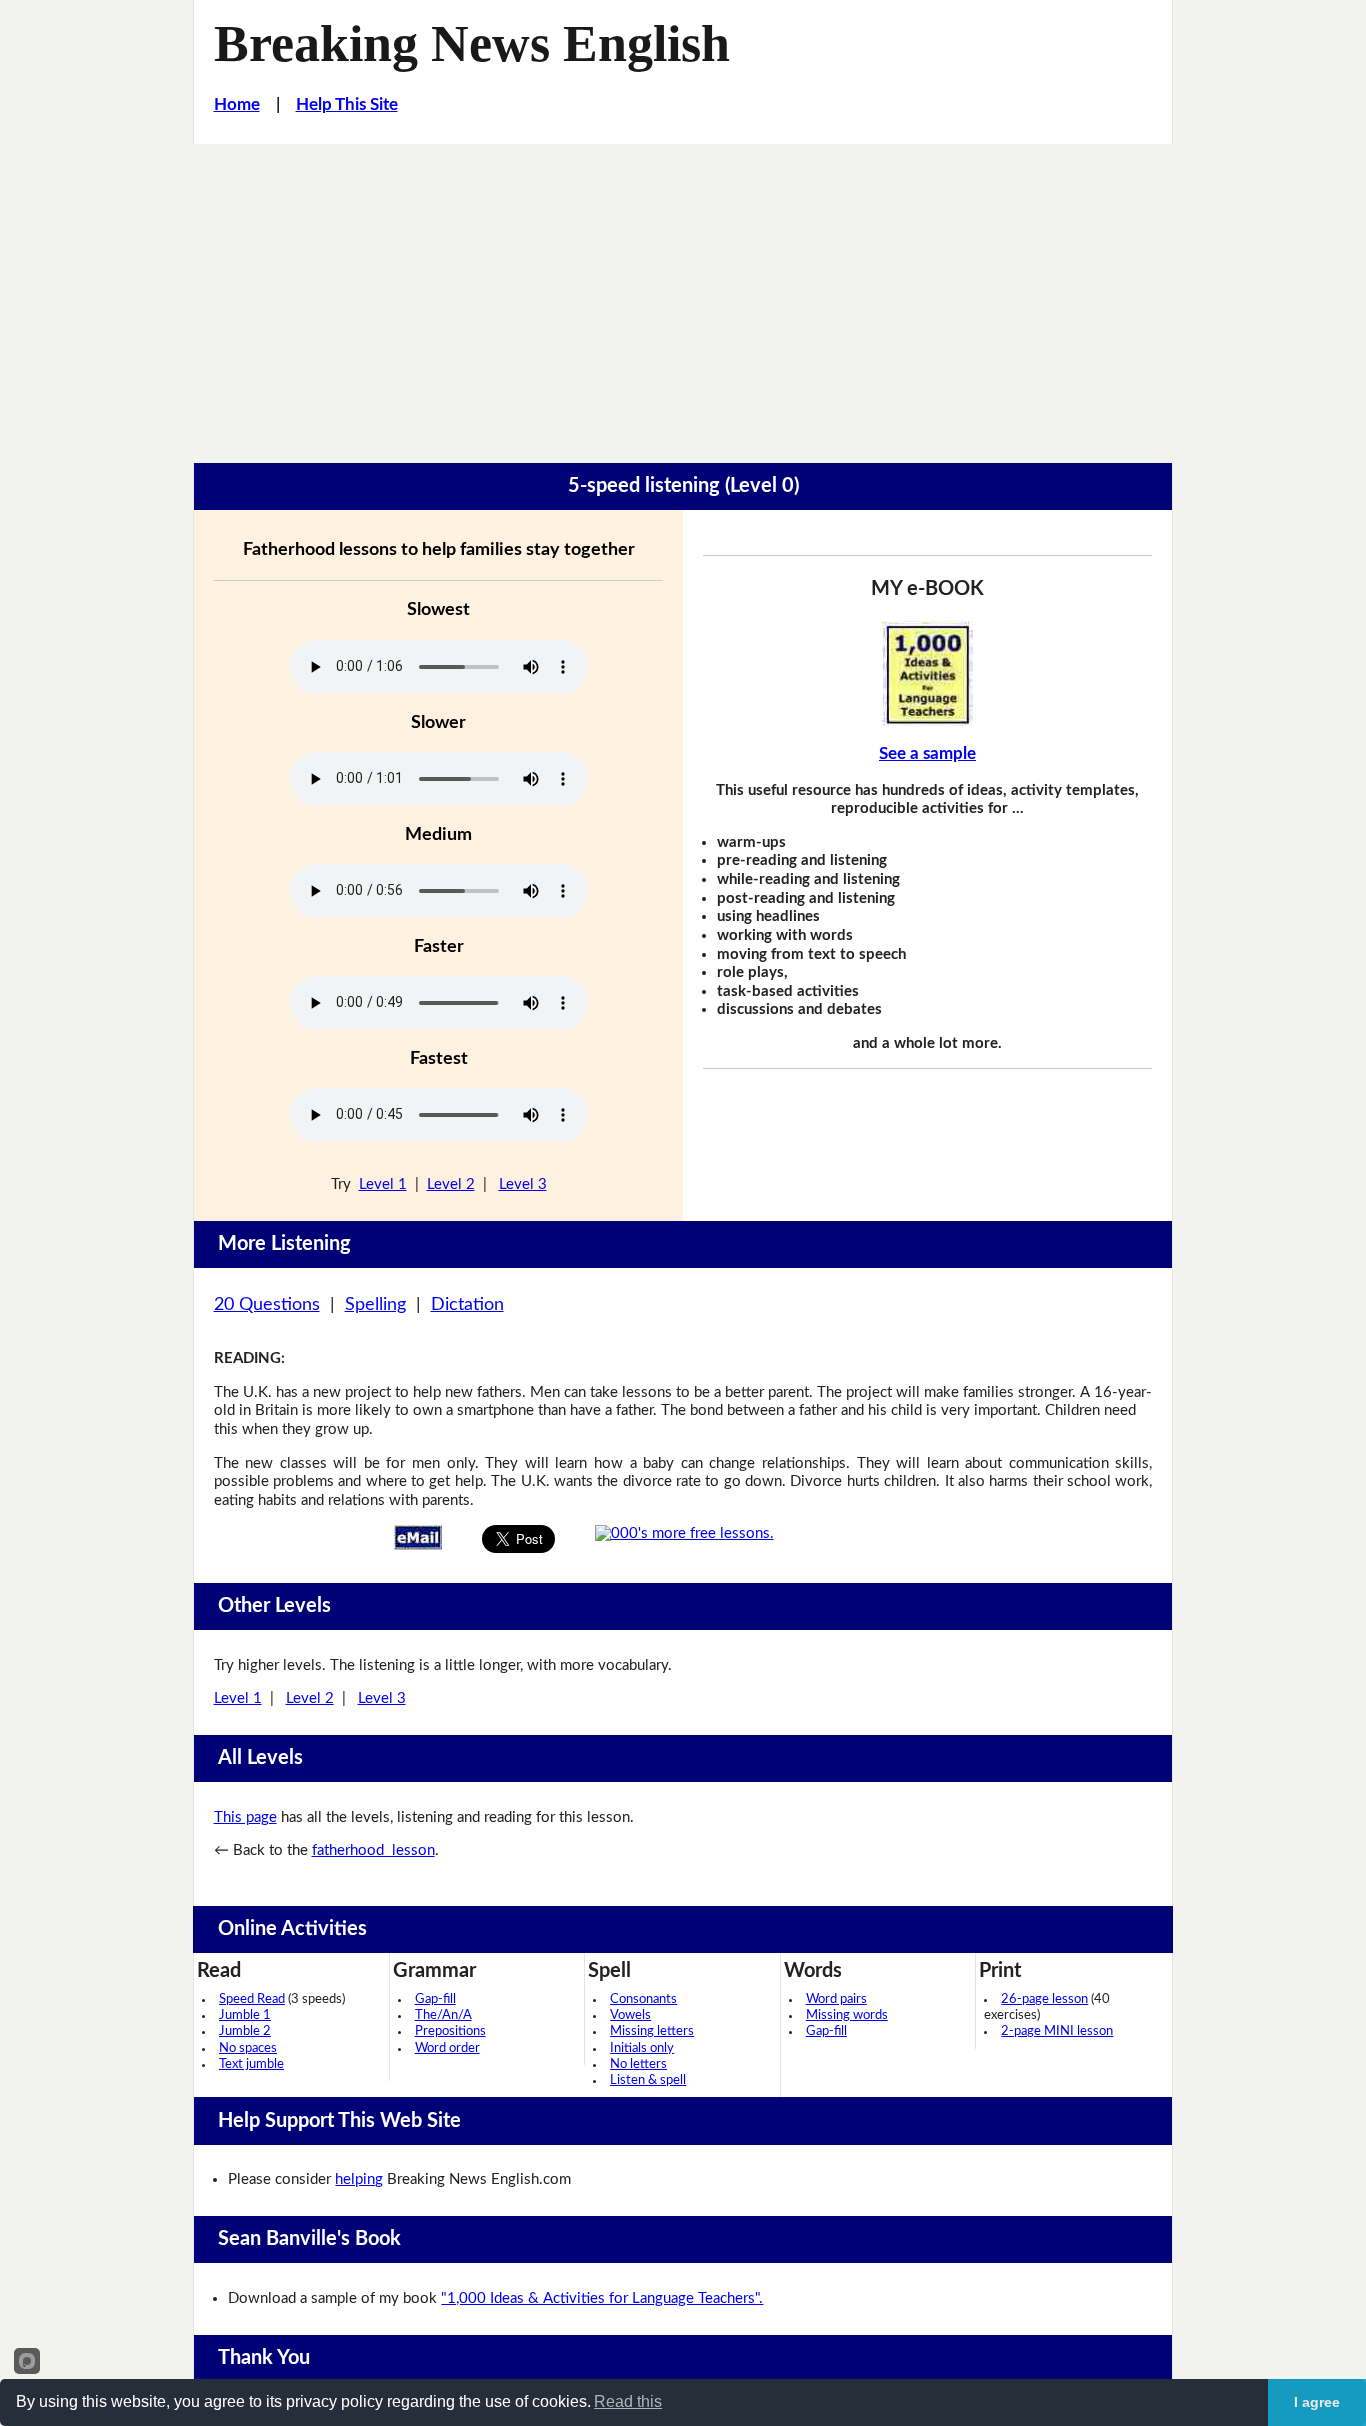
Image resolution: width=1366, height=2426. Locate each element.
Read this (628, 2401)
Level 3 (523, 1184)
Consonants (643, 1999)
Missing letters (652, 2031)
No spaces (248, 2048)
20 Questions (267, 1305)
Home (237, 104)
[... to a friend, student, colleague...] (418, 1537)
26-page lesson (1044, 1999)
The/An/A (443, 2015)
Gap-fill (435, 1999)
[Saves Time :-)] (928, 673)
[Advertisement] (683, 294)
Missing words (847, 2015)
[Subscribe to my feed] (684, 1533)
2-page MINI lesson (1057, 2031)
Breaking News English (472, 43)
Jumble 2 (245, 2031)
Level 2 (451, 1184)
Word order (447, 2048)
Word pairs (836, 1999)
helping (359, 2179)
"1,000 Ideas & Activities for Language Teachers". (602, 2298)
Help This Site (347, 104)
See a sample (927, 753)
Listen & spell (648, 2080)
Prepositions (450, 2031)
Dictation (467, 1305)
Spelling (375, 1305)
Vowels (630, 2015)
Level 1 (383, 1184)
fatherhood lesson (373, 1850)
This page (245, 1817)
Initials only (642, 2048)
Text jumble (251, 2064)
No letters (638, 2064)
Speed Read (252, 1999)
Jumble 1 (245, 2015)
